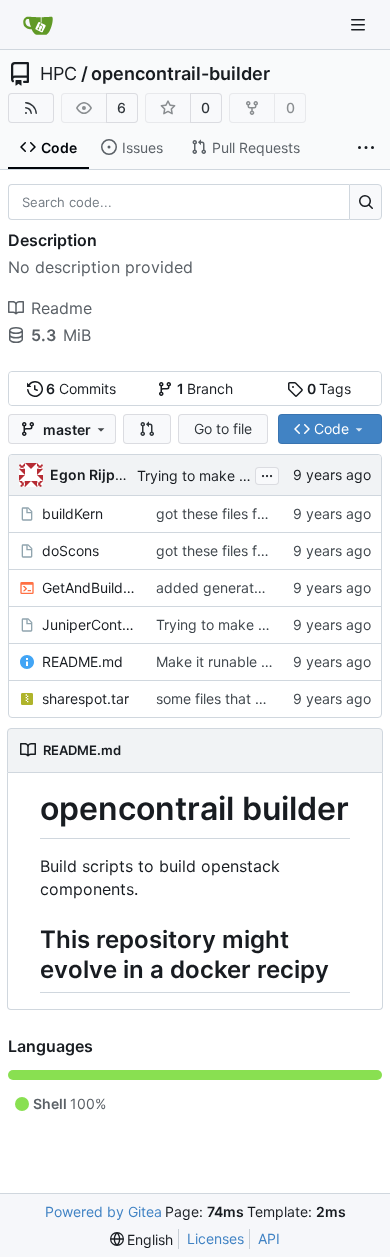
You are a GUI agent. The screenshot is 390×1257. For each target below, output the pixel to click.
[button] (147, 429)
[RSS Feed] (31, 108)
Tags (329, 388)
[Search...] (365, 202)
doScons (70, 550)
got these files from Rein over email (270, 513)
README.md (82, 661)
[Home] (38, 25)
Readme (61, 308)
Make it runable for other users (256, 661)
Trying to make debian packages (245, 475)
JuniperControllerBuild (89, 624)
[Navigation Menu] (360, 24)
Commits (81, 388)
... (267, 473)
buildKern (72, 513)
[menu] (142, 1239)
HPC (58, 74)
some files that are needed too (255, 698)
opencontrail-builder (180, 74)
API (269, 1238)
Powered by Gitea (103, 1211)
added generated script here (250, 587)
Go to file (223, 428)
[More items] (366, 148)
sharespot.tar (85, 698)
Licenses (215, 1238)
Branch (205, 388)
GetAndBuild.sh (89, 587)
